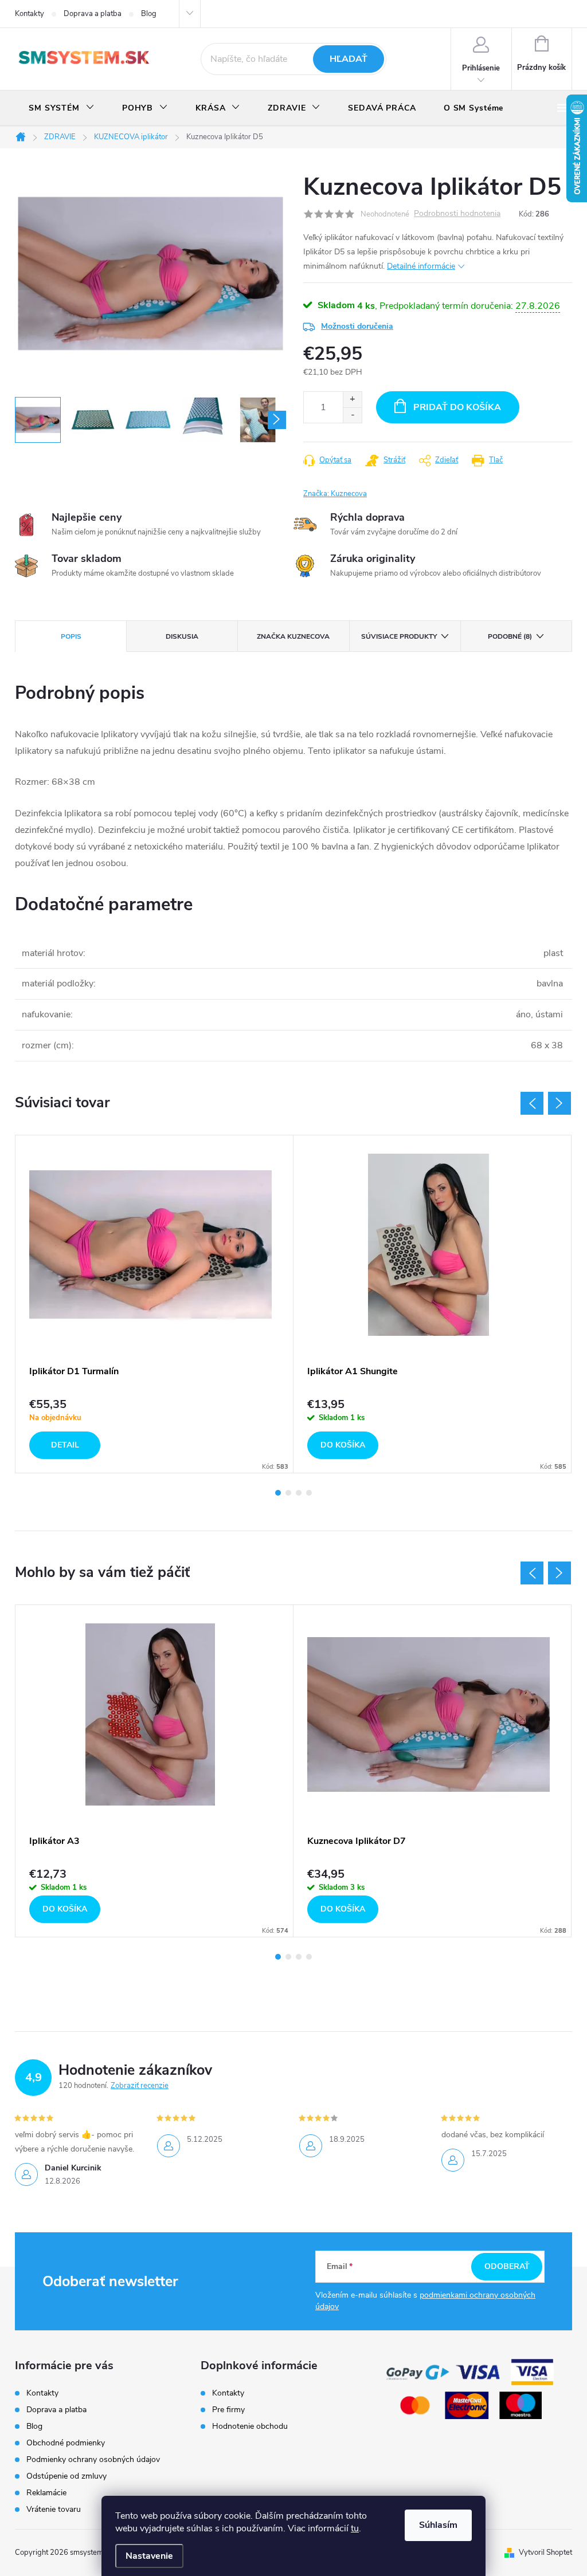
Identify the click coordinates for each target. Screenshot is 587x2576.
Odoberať (507, 2266)
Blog (149, 14)
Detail (65, 1445)
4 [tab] (309, 1493)
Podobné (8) (510, 636)
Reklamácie (46, 2493)
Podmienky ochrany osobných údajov (93, 2459)
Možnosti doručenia (357, 326)
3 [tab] (299, 1493)
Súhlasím (438, 2525)
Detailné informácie (421, 266)
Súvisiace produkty (399, 636)
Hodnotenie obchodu (250, 2426)
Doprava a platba (93, 14)
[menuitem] (62, 108)
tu (355, 2528)
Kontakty (30, 14)
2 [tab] (288, 1493)
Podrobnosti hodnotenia (457, 214)
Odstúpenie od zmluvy (66, 2476)
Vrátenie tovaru (54, 2509)
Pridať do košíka (457, 407)
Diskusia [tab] (182, 636)
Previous (532, 1103)
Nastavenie (149, 2556)
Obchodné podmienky (66, 2443)
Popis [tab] (71, 636)
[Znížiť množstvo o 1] (352, 415)
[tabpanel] (154, 1304)
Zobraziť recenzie (140, 2086)
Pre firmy (228, 2410)
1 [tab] (278, 1493)
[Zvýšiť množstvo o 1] (352, 400)
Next (559, 1103)
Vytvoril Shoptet (545, 2553)
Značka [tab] (293, 636)
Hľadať (349, 59)
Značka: (335, 494)
